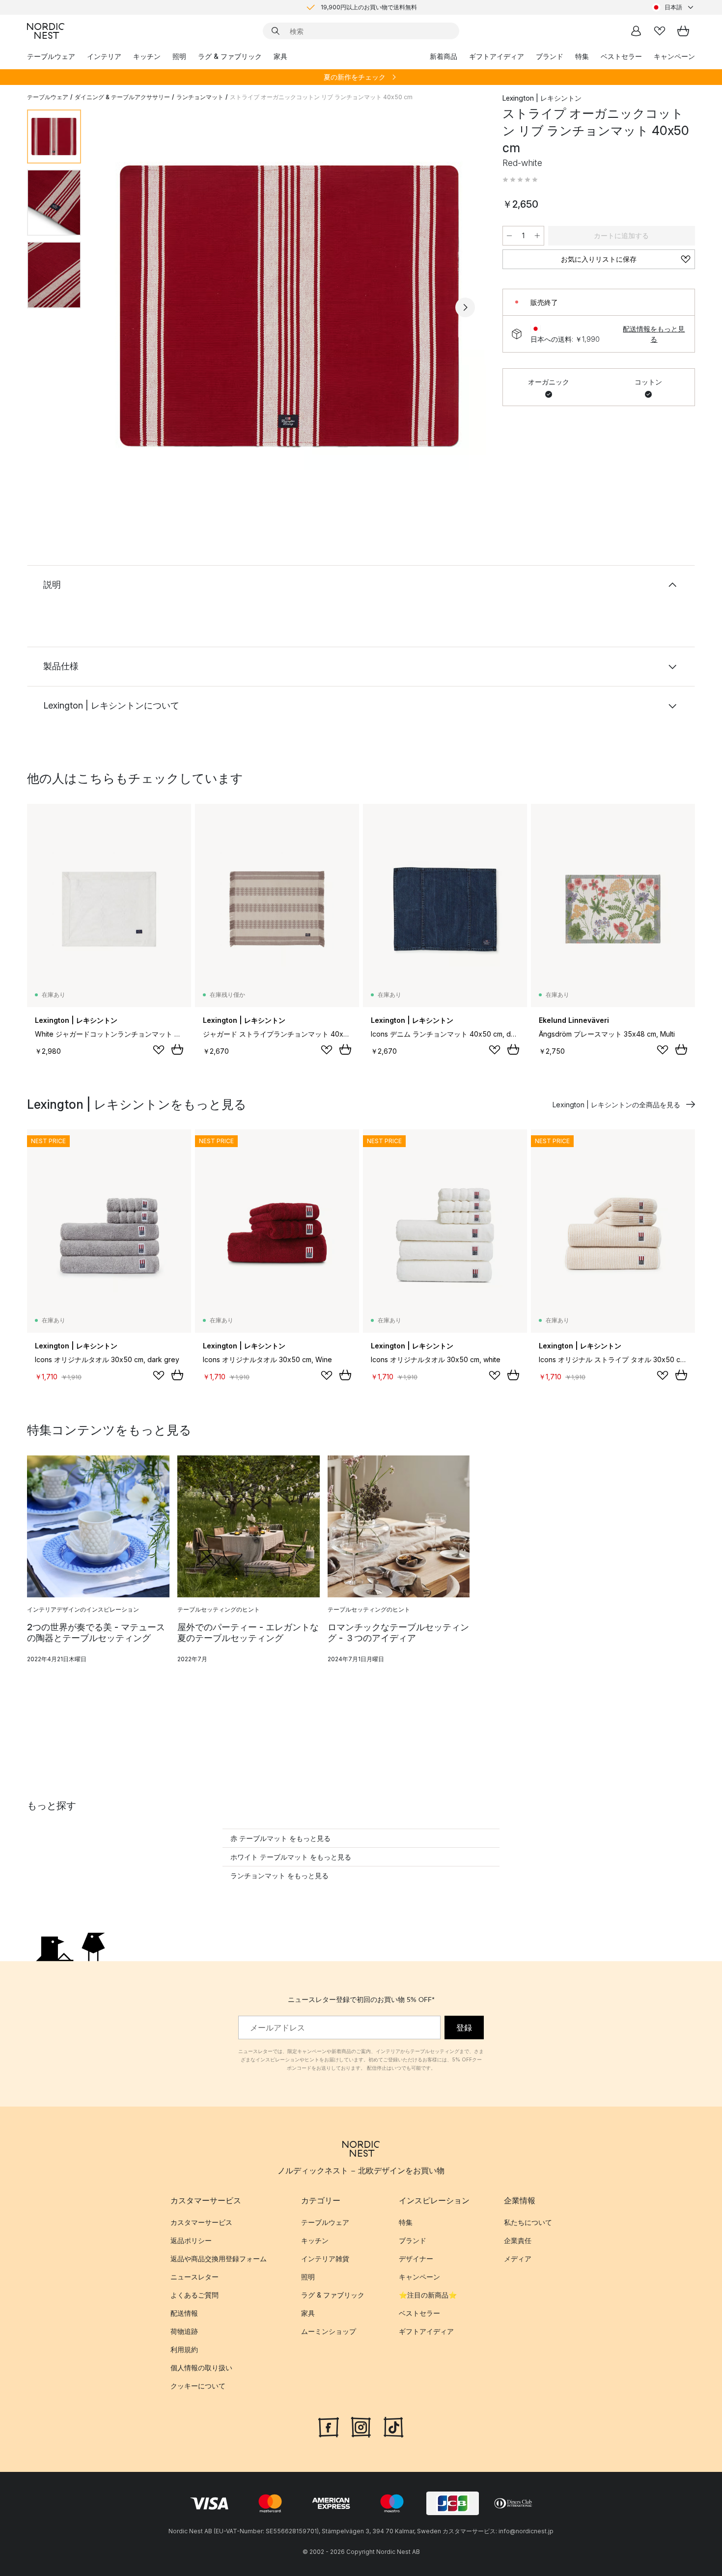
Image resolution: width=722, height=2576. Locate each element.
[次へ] (465, 307)
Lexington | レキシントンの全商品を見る (616, 1105)
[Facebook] (329, 2426)
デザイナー (416, 2259)
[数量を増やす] (537, 236)
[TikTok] (393, 2426)
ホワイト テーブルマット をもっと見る (291, 1857)
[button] (520, 180)
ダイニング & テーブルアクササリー (122, 97)
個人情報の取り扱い (201, 2368)
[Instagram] (361, 2426)
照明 (179, 56)
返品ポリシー (191, 2241)
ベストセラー (621, 56)
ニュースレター (194, 2277)
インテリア (104, 56)
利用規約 (184, 2350)
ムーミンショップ (329, 2332)
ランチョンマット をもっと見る (279, 1876)
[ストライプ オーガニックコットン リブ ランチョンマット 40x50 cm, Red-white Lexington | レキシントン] (290, 306)
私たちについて (528, 2223)
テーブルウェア (51, 56)
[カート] (683, 31)
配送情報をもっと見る (654, 334)
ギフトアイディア (497, 56)
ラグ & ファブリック (230, 56)
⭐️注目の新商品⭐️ (428, 2295)
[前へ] (114, 307)
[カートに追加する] (177, 1049)
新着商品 (444, 56)
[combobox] (673, 7)
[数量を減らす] (509, 236)
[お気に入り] (660, 31)
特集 (582, 56)
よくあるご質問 (194, 2295)
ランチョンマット (200, 97)
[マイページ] (636, 31)
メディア (518, 2259)
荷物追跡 (184, 2332)
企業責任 (518, 2241)
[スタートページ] (46, 31)
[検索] (276, 31)
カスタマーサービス (201, 2223)
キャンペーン (674, 56)
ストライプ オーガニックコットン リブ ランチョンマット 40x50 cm (321, 97)
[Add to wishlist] (159, 1050)
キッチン (147, 56)
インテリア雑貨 (325, 2259)
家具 (280, 56)
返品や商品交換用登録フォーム (219, 2259)
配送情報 (184, 2314)
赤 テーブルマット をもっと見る (280, 1838)
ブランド (550, 56)
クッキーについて (198, 2386)
